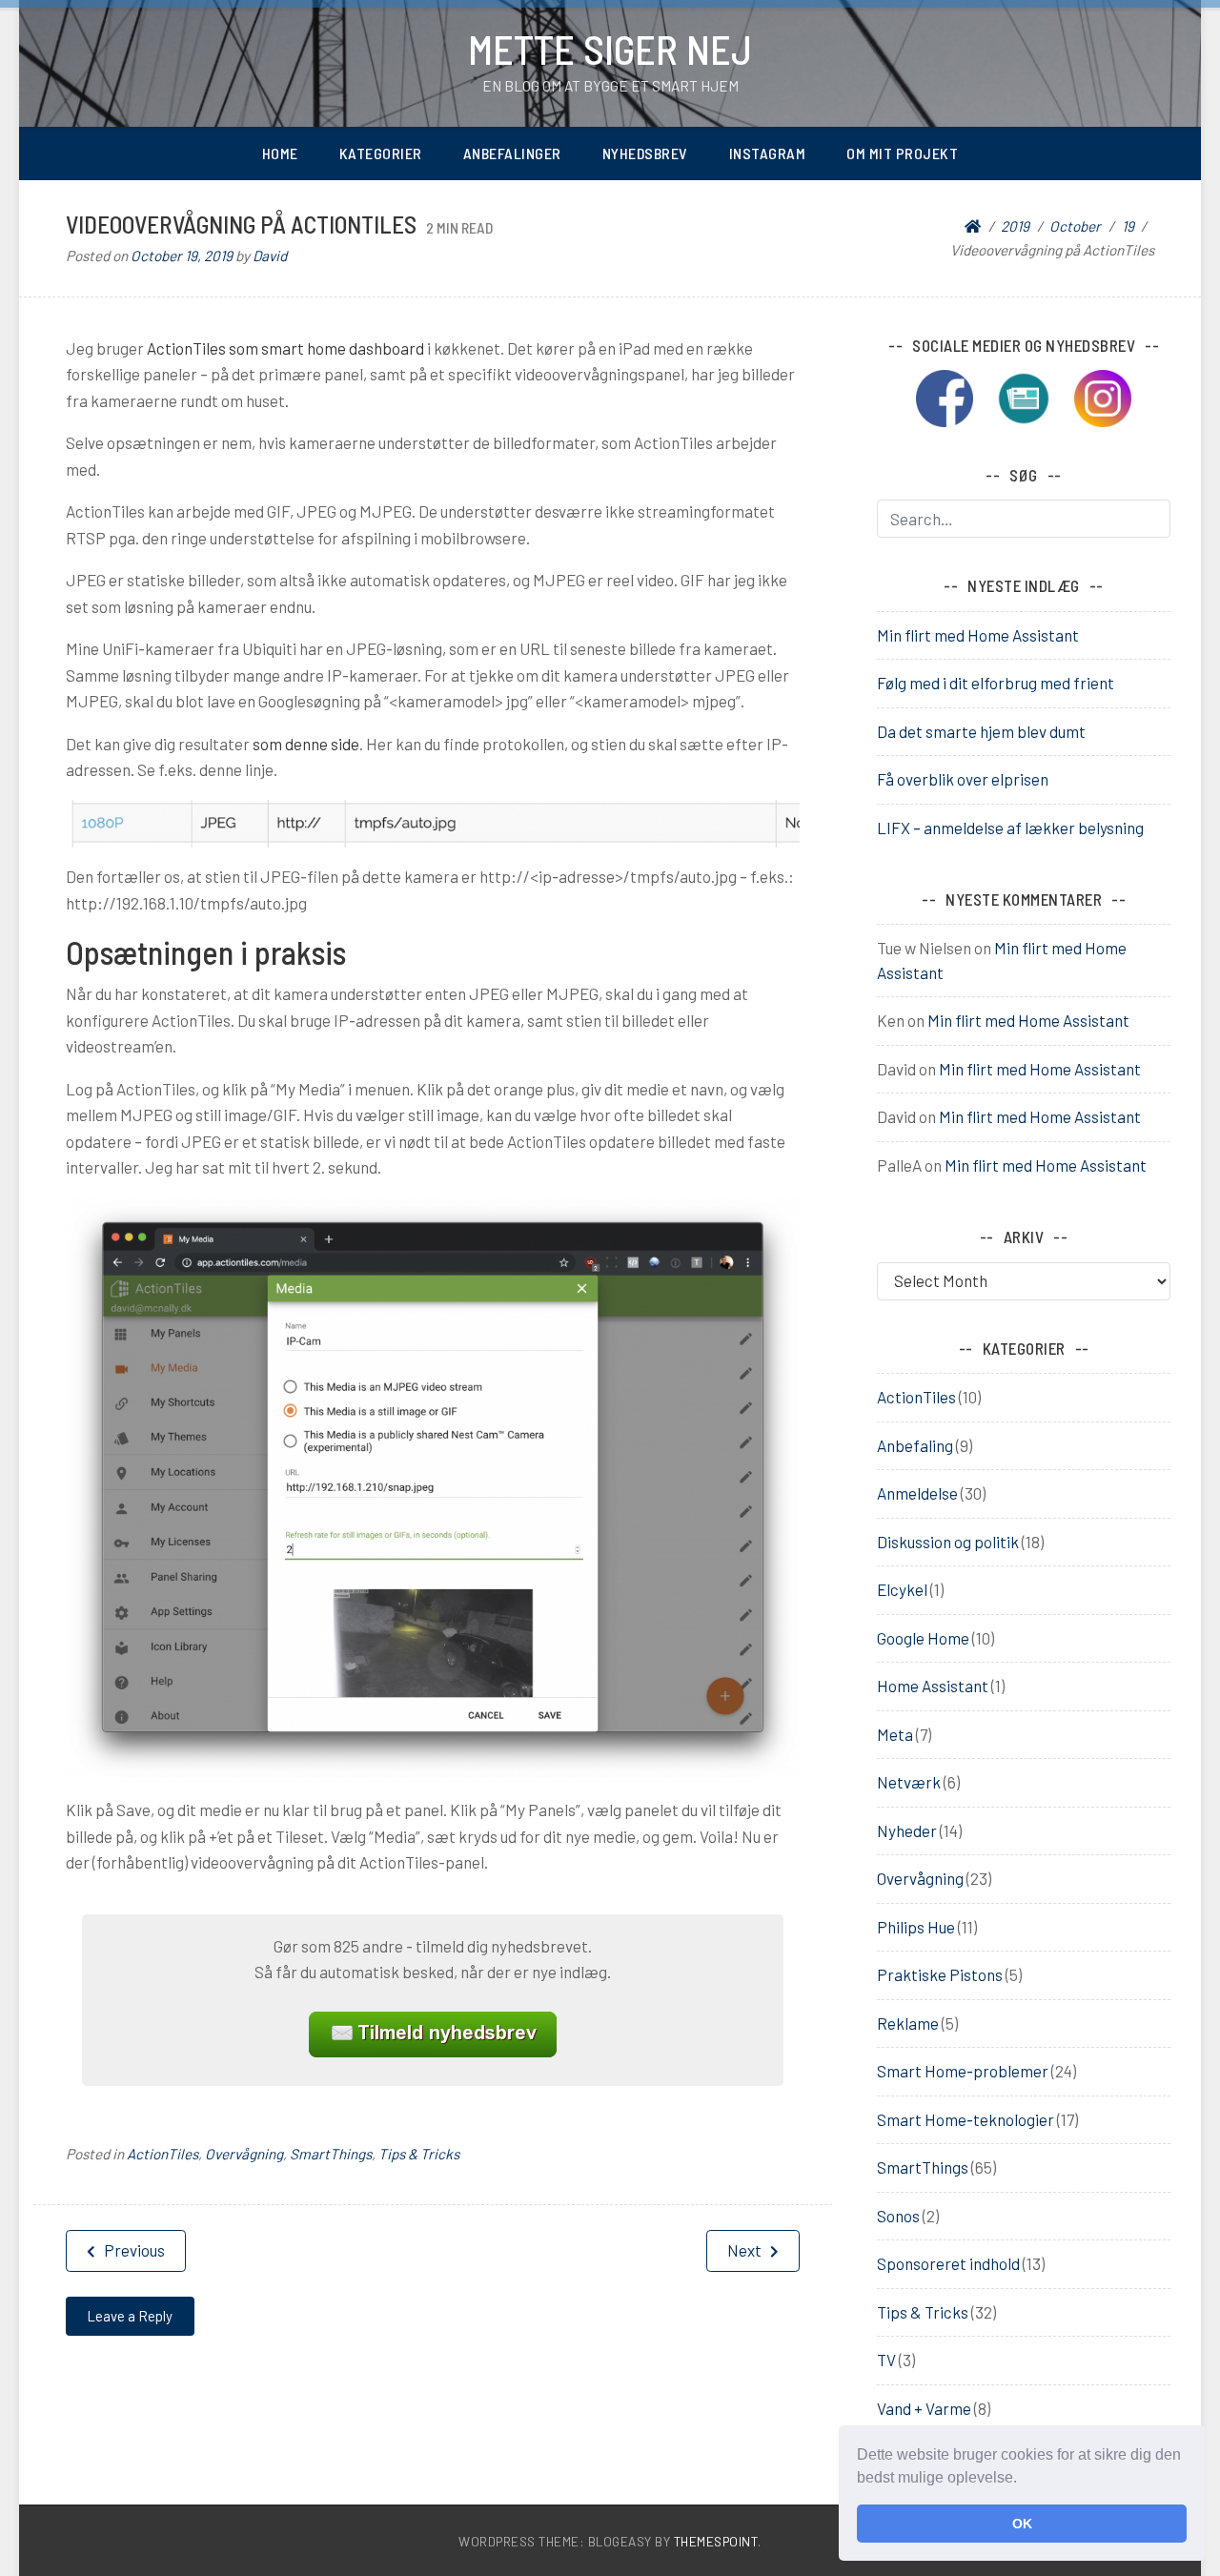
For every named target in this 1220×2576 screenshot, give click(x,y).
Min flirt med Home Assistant (978, 635)
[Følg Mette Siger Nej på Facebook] (954, 396)
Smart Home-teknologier (966, 2119)
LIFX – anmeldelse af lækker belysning (1010, 828)
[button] (1024, 2480)
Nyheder (907, 1830)
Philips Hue (916, 1927)
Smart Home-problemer (963, 2071)
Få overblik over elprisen (963, 779)
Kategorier (381, 153)
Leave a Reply (130, 2316)
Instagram (768, 153)
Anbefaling (915, 1445)
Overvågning (244, 2154)
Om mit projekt (902, 153)
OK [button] (1022, 2524)
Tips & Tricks (419, 2154)
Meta (895, 1734)
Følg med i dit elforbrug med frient (996, 683)
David (270, 256)
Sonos (898, 2216)
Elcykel (902, 1589)
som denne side (306, 744)
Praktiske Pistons (940, 1974)
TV (886, 2360)
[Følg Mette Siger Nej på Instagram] (1103, 396)
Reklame (908, 2023)
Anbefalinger (512, 153)
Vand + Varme (924, 2408)
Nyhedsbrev (645, 153)
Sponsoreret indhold (948, 2263)
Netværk (909, 1782)
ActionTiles (163, 2154)
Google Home (923, 1638)
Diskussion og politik (948, 1542)
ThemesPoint (716, 2541)
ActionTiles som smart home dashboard (285, 348)
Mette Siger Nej (610, 49)
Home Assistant (933, 1686)
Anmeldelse (917, 1493)
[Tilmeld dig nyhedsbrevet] (1033, 396)
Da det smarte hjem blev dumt (981, 731)
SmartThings (331, 2154)
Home (280, 153)
